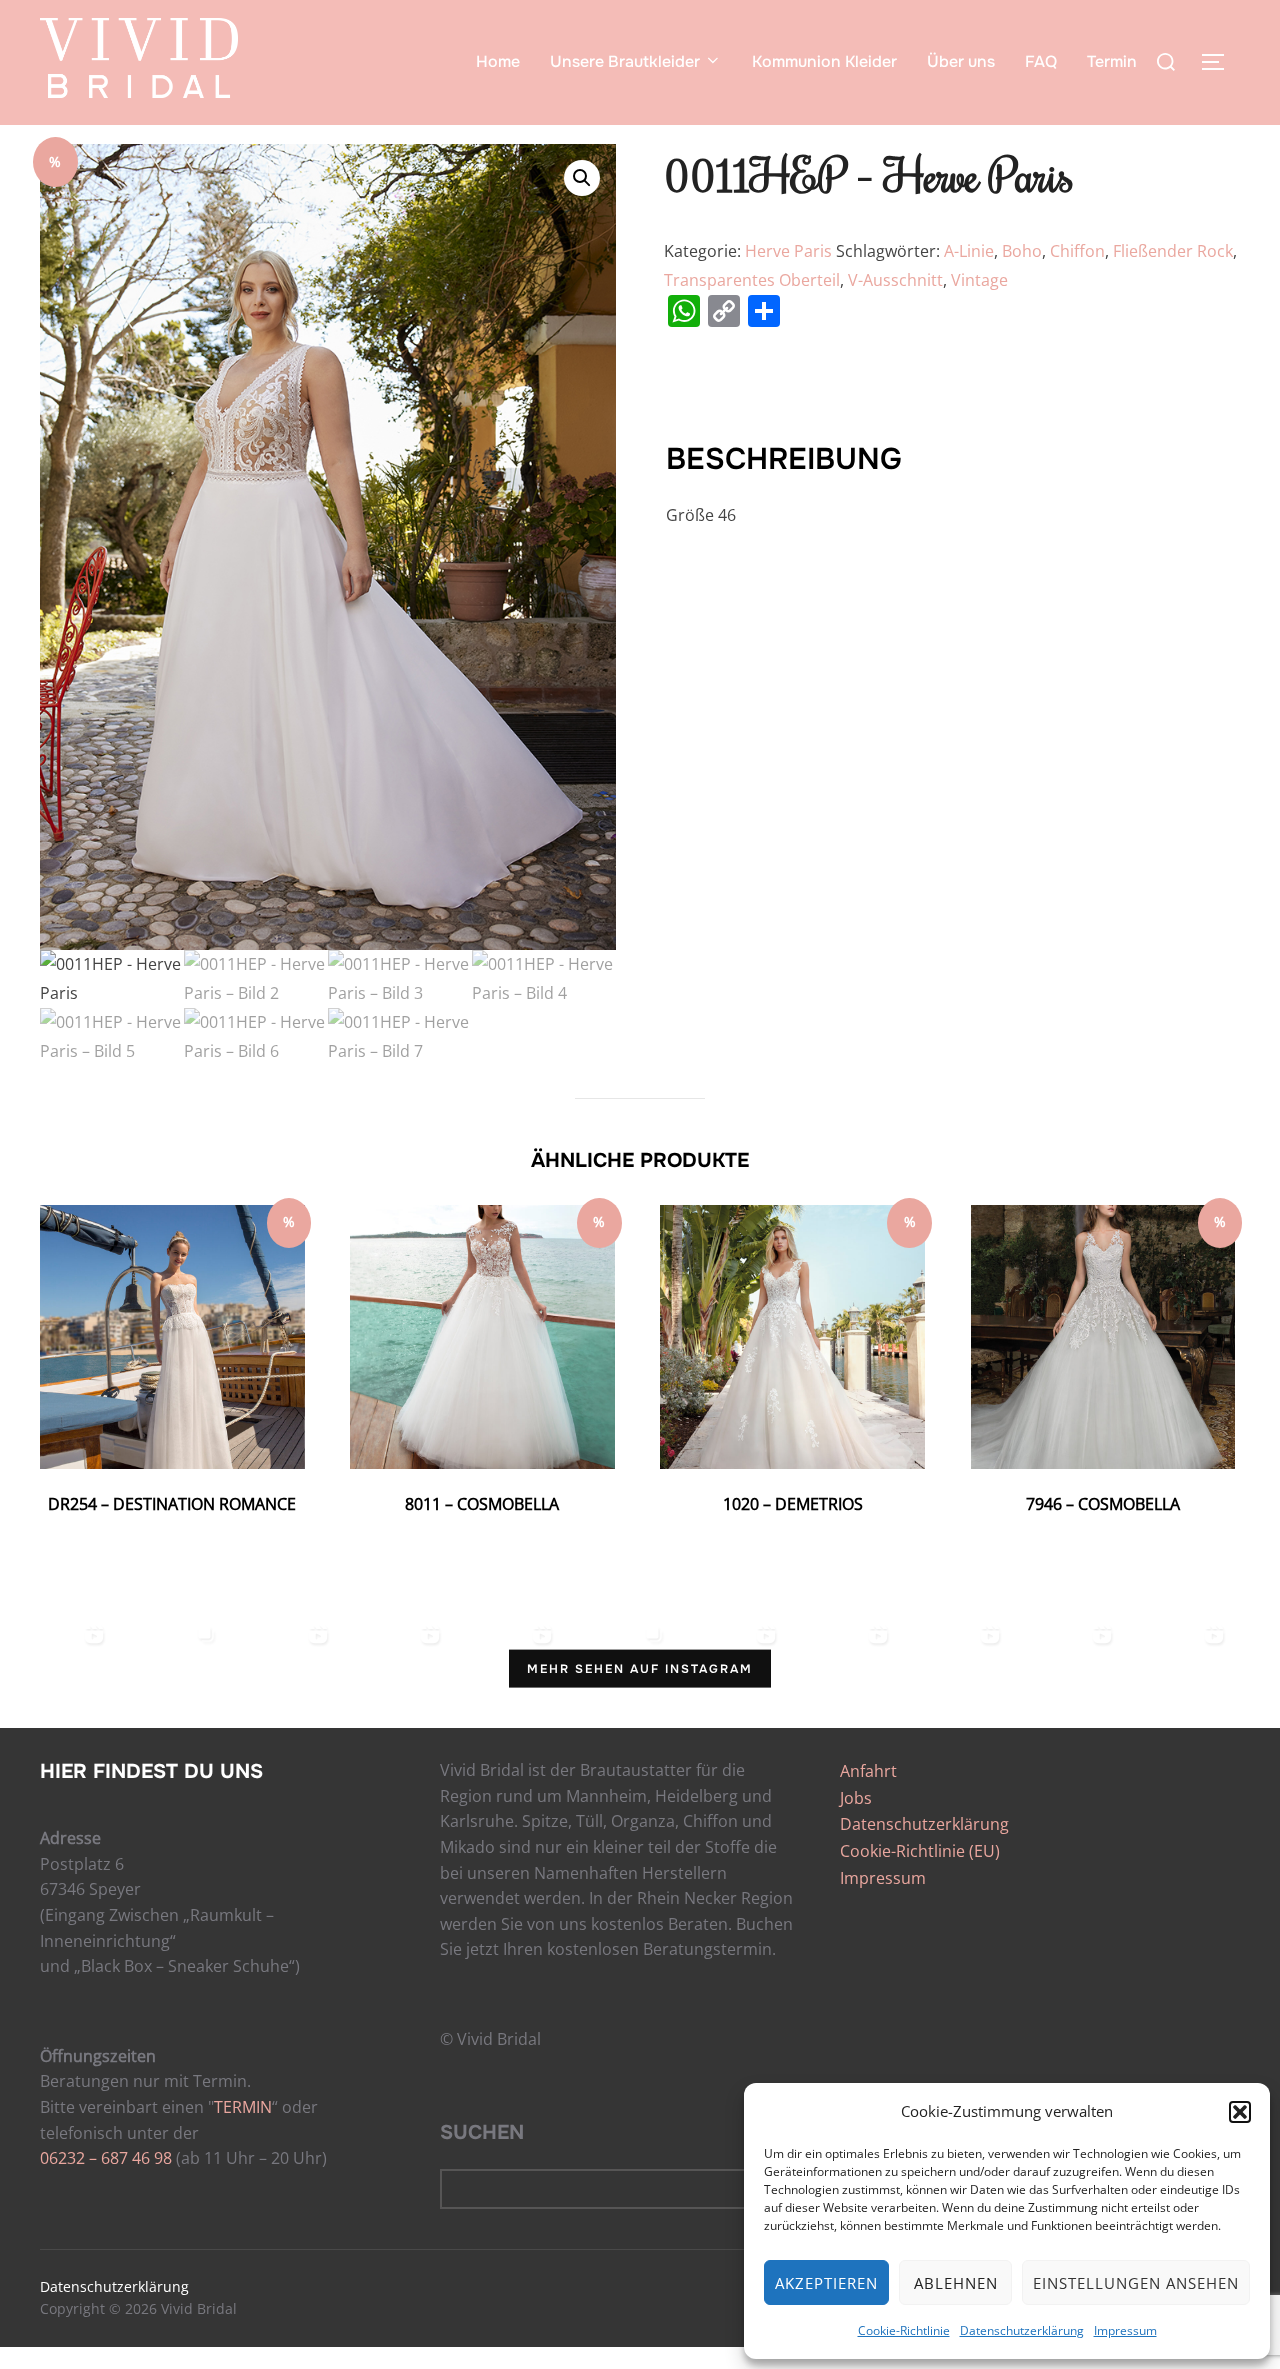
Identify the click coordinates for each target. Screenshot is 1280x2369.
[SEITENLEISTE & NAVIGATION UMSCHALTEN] (1220, 62)
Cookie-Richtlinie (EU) (920, 1851)
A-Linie (969, 251)
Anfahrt (868, 1771)
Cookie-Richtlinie (904, 2330)
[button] (1240, 2112)
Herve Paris (788, 251)
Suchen (482, 2132)
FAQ (1041, 61)
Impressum (1125, 2330)
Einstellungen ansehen (1136, 2283)
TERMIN (243, 2107)
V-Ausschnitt (895, 280)
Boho (1022, 251)
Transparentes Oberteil (752, 280)
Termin (1112, 61)
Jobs (856, 1798)
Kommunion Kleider (824, 61)
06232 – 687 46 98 (106, 2158)
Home (498, 61)
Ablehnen (956, 2283)
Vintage (979, 280)
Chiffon (1077, 251)
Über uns (961, 61)
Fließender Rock (1173, 251)
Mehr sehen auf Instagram (640, 1669)
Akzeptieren (826, 2283)
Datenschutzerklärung (1022, 2330)
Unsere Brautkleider (625, 61)
